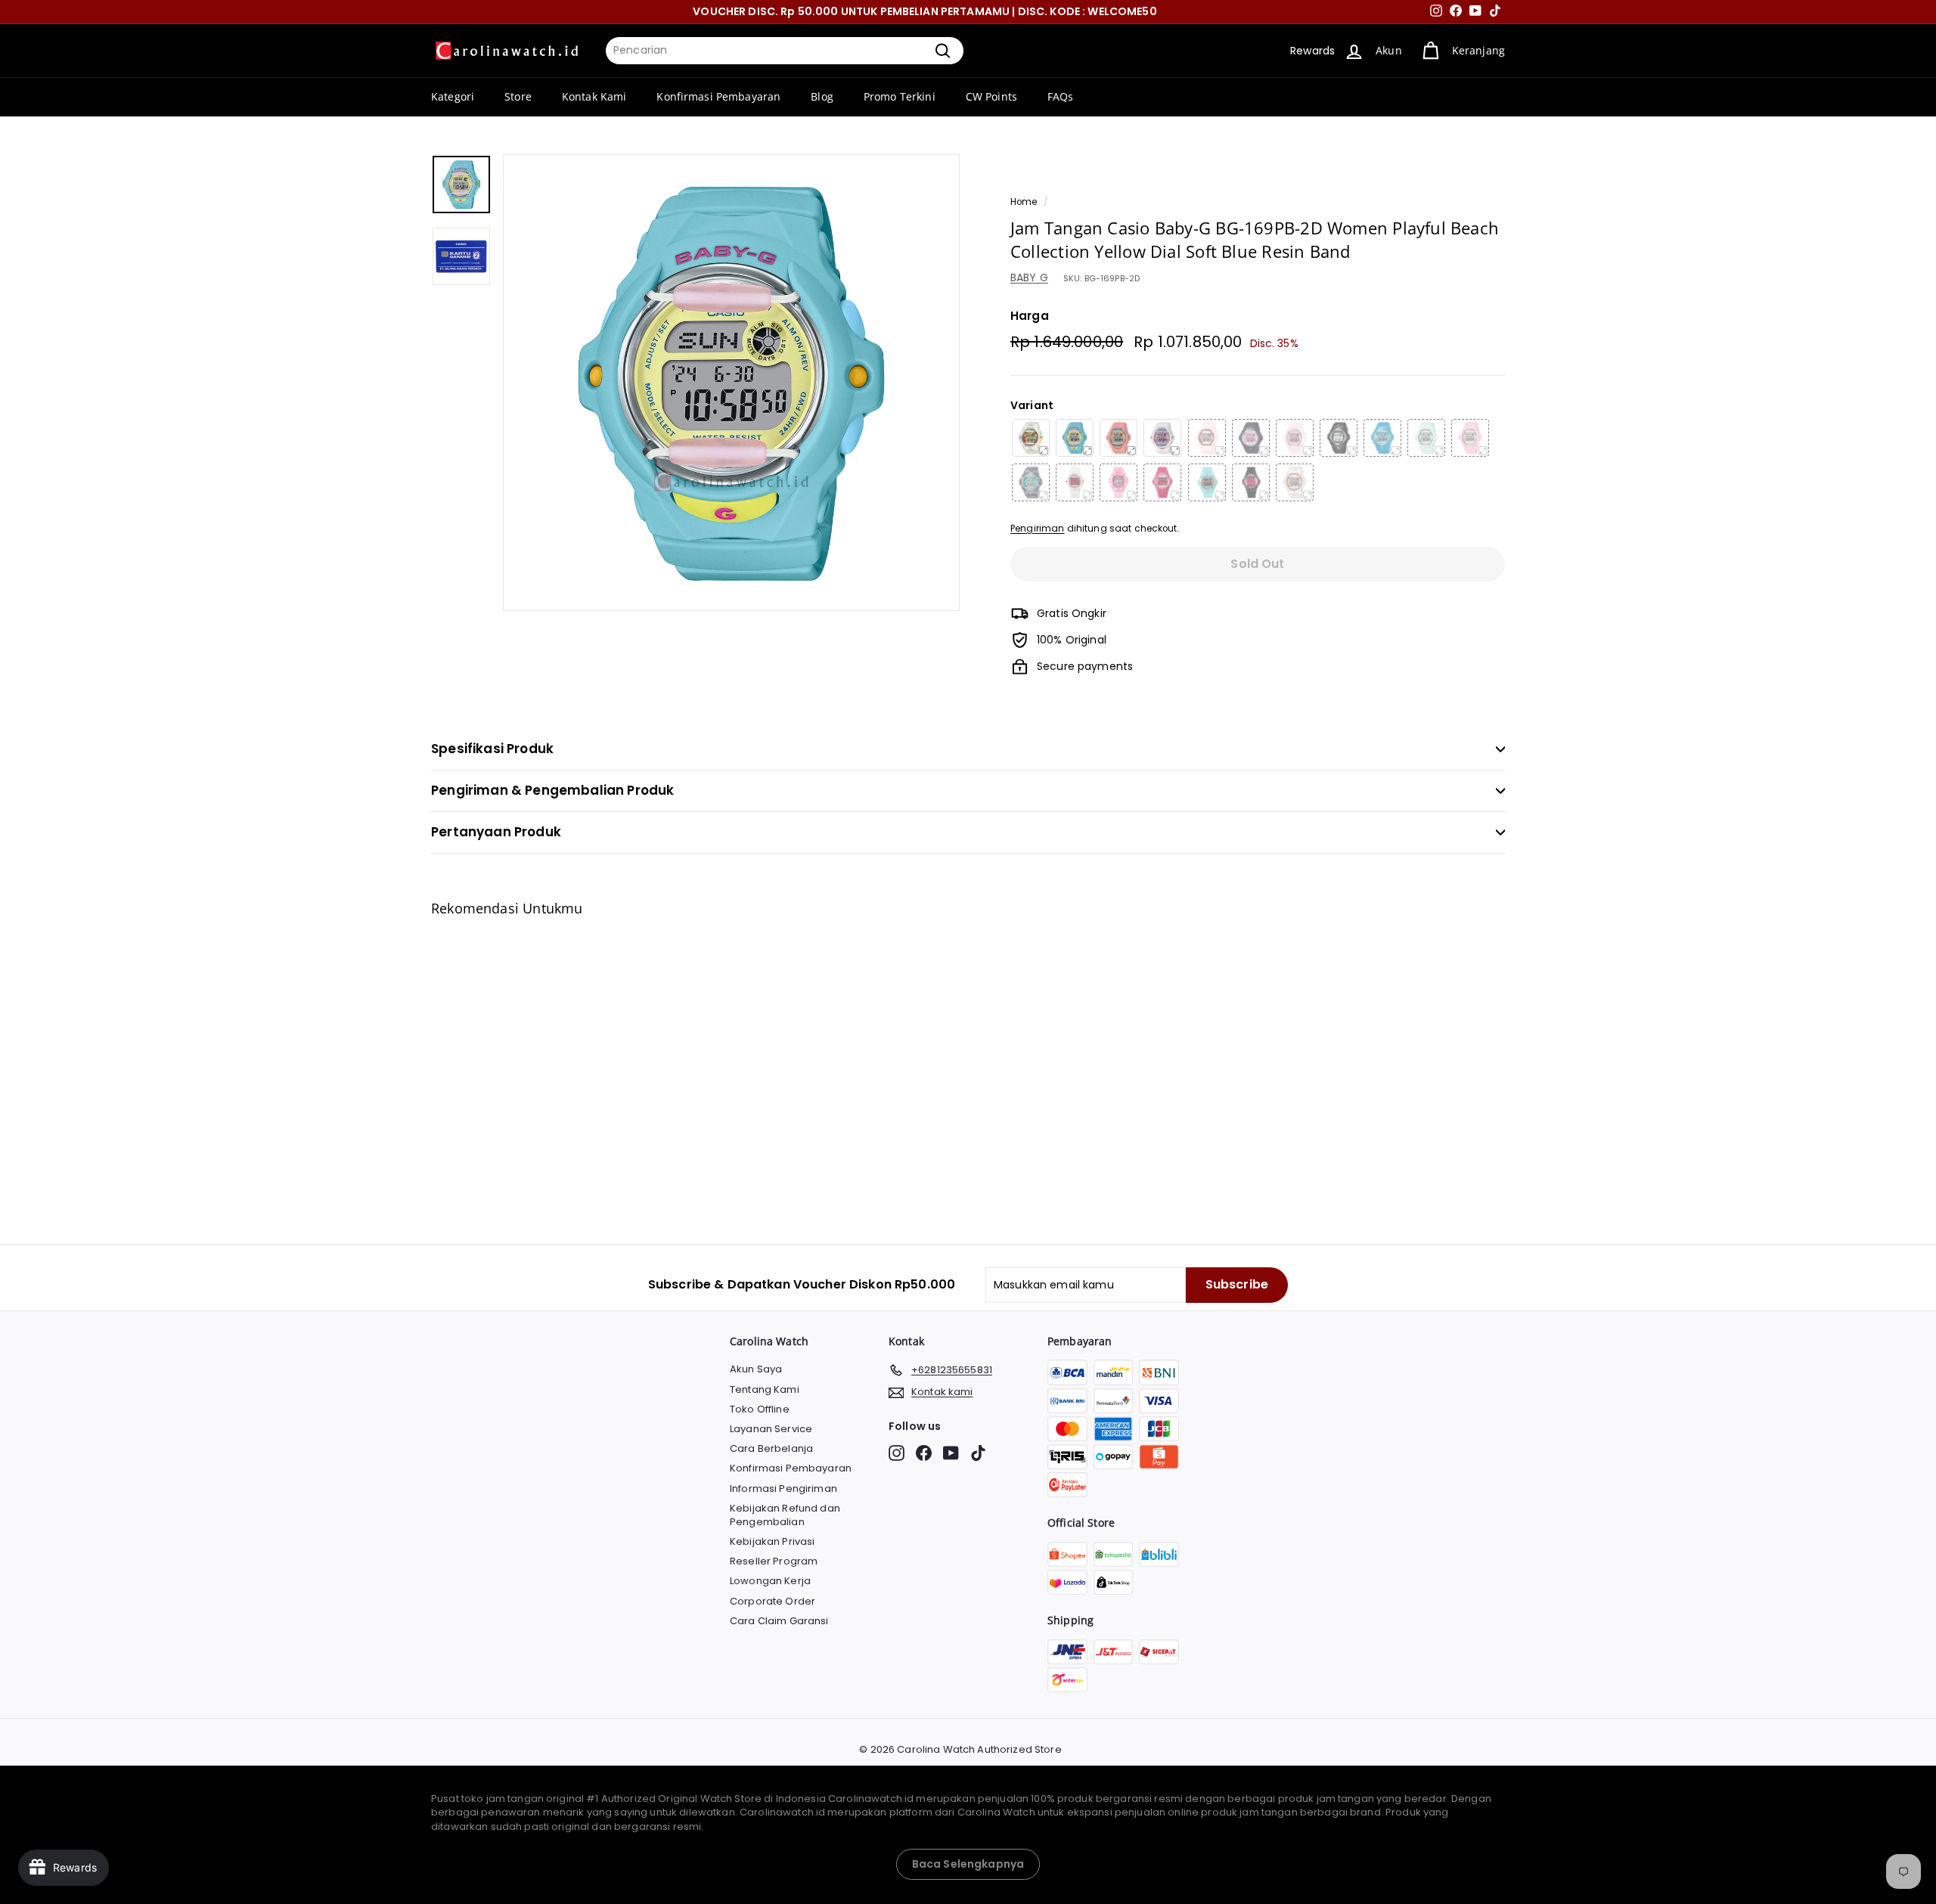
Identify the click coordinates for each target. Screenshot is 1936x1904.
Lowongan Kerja (770, 1581)
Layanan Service (771, 1429)
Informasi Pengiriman (783, 1488)
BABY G (1029, 278)
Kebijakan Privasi (772, 1541)
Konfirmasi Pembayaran (718, 96)
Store (518, 96)
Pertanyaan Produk (496, 832)
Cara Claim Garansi (779, 1621)
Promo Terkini (900, 96)
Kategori (453, 96)
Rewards (1312, 51)
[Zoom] (731, 383)
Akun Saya (756, 1369)
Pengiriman (1037, 529)
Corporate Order (773, 1601)
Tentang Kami (765, 1389)
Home (1024, 202)
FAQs (1061, 96)
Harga (1030, 316)
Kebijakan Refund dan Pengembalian (785, 1515)
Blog (822, 96)
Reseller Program (774, 1561)
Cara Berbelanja (771, 1448)
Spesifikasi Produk (492, 749)
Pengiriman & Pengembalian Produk (552, 790)
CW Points (991, 96)
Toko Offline (760, 1409)
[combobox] (785, 51)
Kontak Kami (594, 96)
